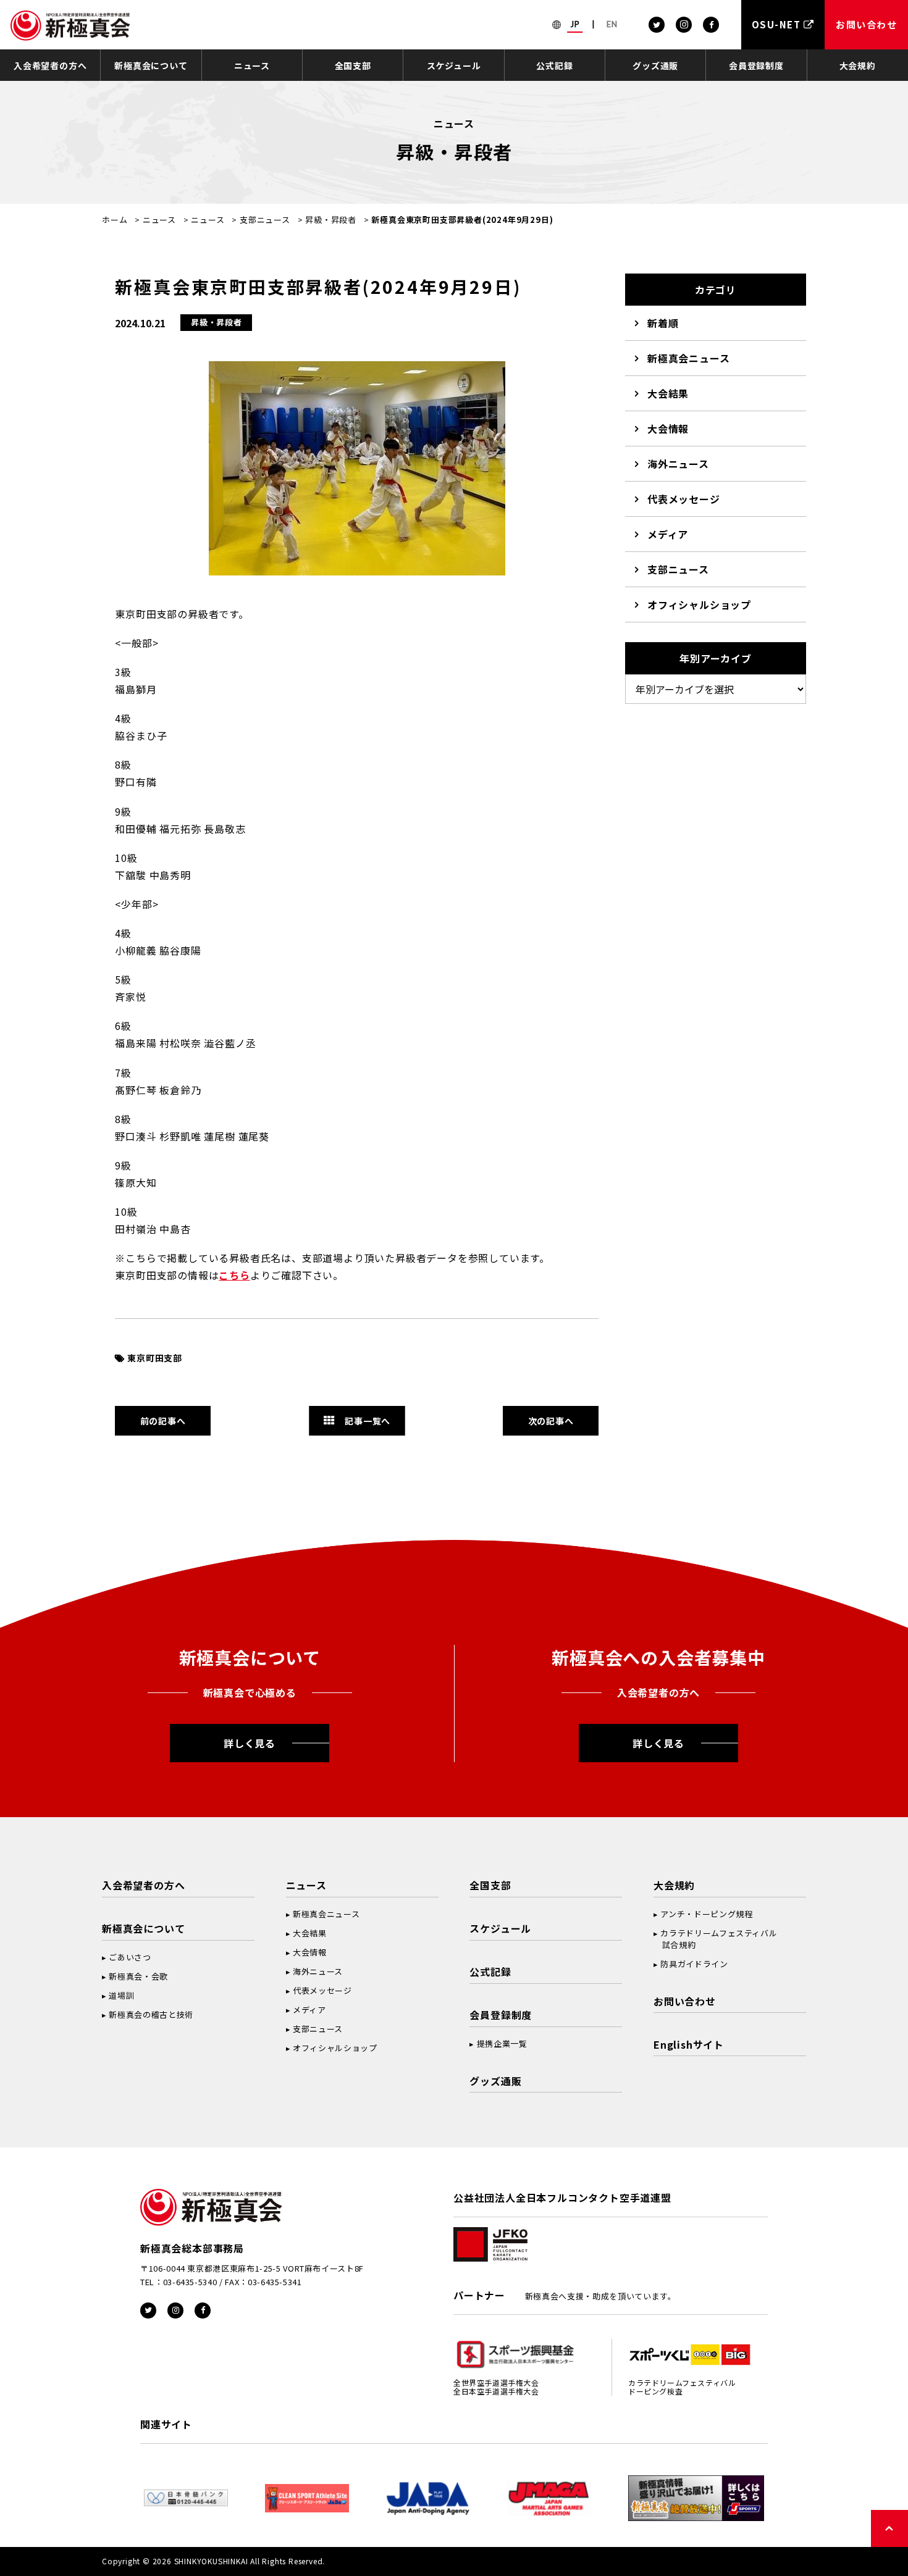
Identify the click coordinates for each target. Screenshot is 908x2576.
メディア (668, 534)
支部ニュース (265, 220)
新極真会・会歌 (138, 1976)
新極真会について (151, 65)
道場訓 (121, 1995)
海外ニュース (678, 464)
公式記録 (554, 65)
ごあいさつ (130, 1957)
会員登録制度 (756, 65)
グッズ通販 (655, 65)
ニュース (252, 65)
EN (612, 24)
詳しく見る (250, 1743)
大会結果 (668, 393)
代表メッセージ (684, 499)
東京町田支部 (155, 1358)
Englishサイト (689, 2044)
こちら (234, 1275)
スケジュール (454, 65)
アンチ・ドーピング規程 (706, 1914)
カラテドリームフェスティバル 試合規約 (715, 1939)
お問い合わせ (685, 2001)
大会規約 (858, 65)
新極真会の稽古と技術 (151, 2014)
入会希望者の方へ (50, 65)
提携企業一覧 (502, 2043)
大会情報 (668, 429)
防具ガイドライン (694, 1964)
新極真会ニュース (688, 358)
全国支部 (353, 65)
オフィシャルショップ (699, 604)
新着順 (663, 323)
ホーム (115, 220)
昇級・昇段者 (331, 220)
